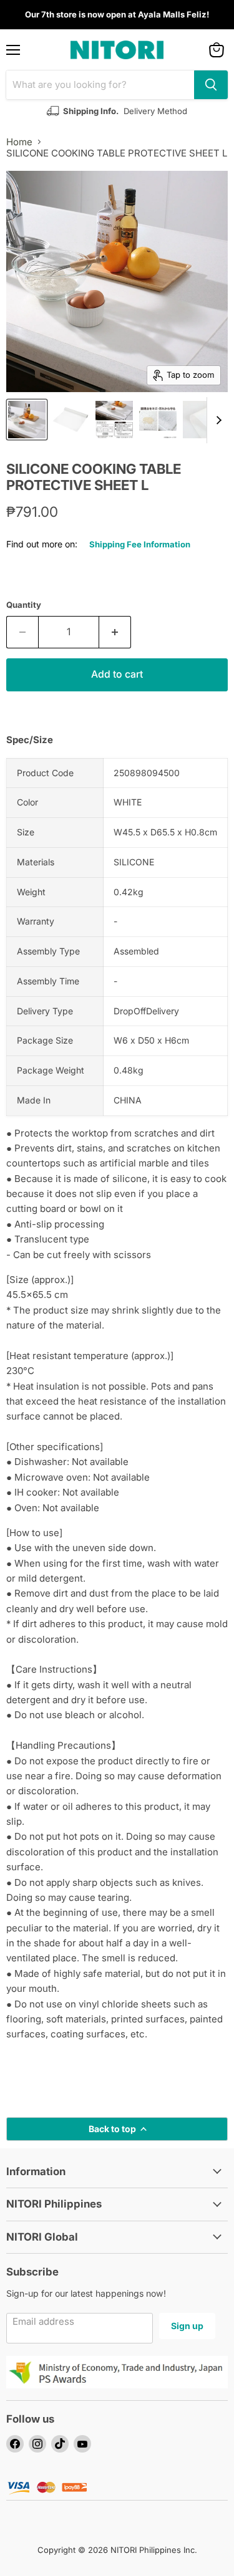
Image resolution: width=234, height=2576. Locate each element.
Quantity (24, 605)
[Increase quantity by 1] (115, 632)
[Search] (211, 85)
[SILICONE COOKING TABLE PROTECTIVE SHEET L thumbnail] (27, 420)
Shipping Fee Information (140, 544)
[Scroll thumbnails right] (217, 420)
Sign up (187, 2326)
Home (19, 142)
